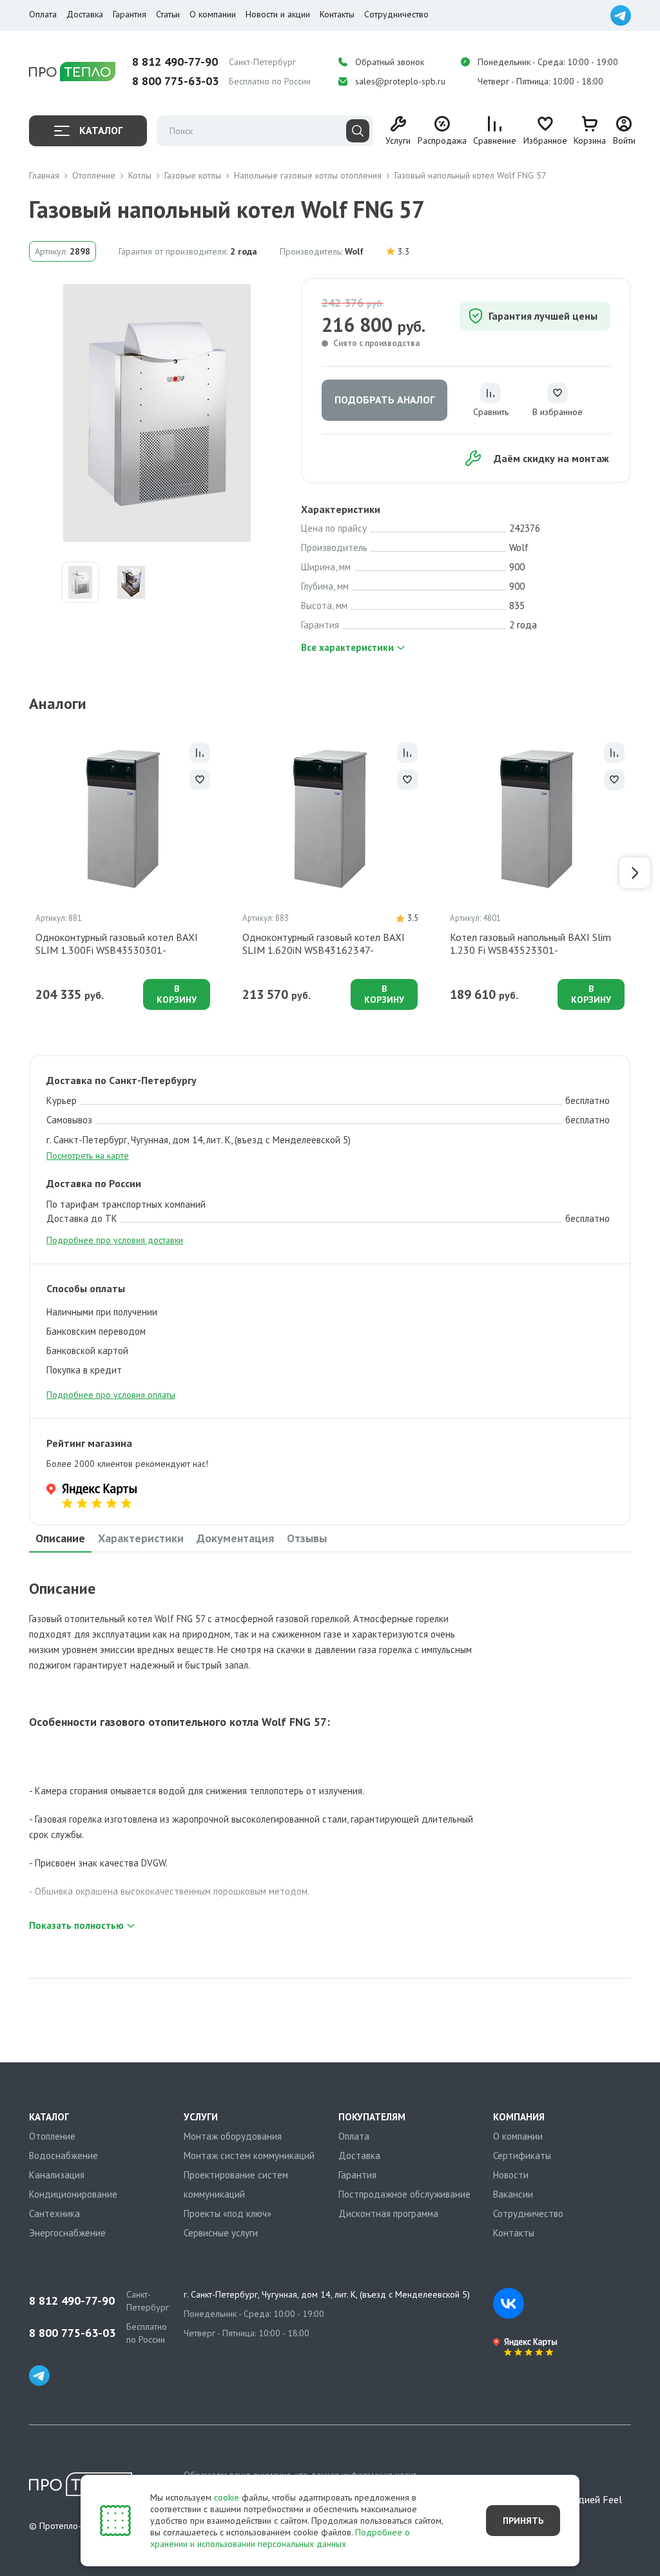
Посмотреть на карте (88, 1156)
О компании (213, 14)
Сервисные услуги (221, 2233)
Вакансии (513, 2194)
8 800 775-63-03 (175, 81)
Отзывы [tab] (307, 1538)
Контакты (337, 14)
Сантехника (54, 2213)
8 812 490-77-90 (175, 62)
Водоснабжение (63, 2155)
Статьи (168, 14)
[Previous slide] (25, 873)
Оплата (43, 14)
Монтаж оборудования (233, 2136)
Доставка (85, 14)
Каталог (101, 130)
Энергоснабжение (67, 2233)
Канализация (57, 2175)
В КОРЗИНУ (177, 994)
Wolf (354, 251)
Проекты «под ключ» (228, 2213)
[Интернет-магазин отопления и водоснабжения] (72, 72)
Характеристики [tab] (141, 1538)
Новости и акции (278, 14)
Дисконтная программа (388, 2213)
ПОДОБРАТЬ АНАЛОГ (384, 400)
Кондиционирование (73, 2194)
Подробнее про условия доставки (115, 1240)
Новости (511, 2175)
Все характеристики (347, 647)
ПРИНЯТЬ (523, 2521)
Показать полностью (76, 1925)
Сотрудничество (396, 14)
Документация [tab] (235, 1538)
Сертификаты (522, 2155)
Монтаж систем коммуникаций (249, 2155)
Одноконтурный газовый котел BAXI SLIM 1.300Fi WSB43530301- (117, 944)
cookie (227, 2497)
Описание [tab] (60, 1538)
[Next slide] (635, 873)
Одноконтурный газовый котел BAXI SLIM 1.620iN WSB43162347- (324, 944)
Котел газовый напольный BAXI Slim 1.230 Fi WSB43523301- (530, 944)
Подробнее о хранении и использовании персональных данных (280, 2538)
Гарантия (130, 14)
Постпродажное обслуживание (404, 2194)
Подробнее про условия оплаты (111, 1395)
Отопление (52, 2136)
